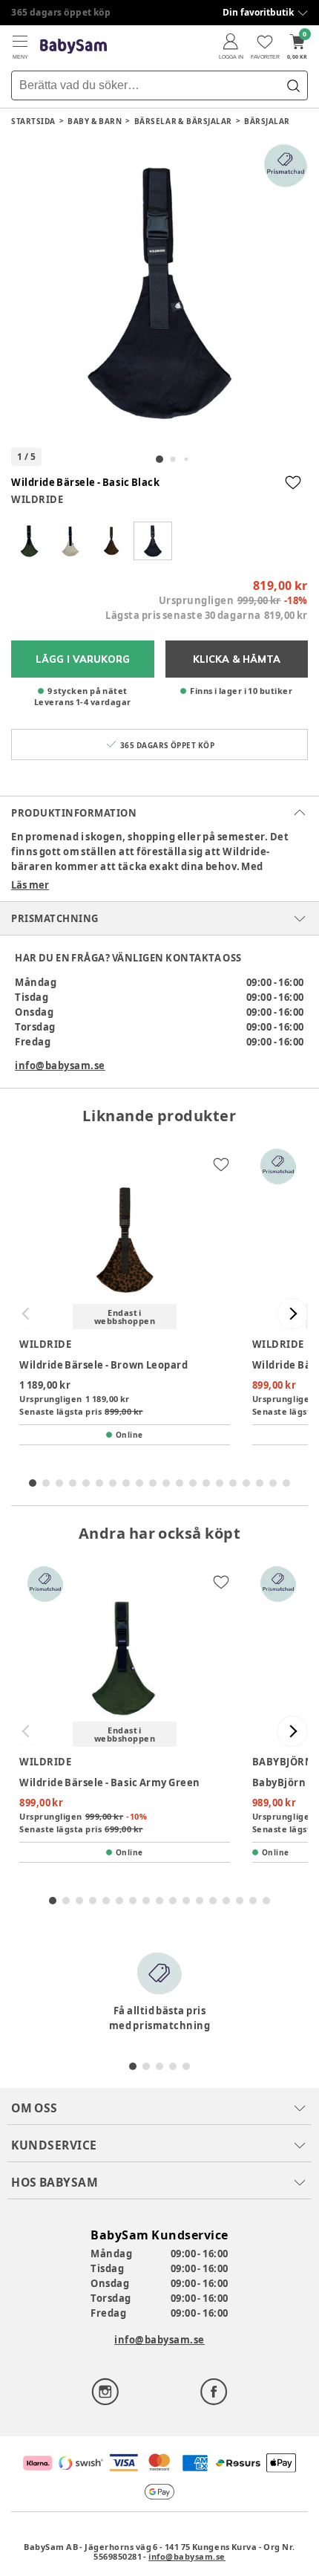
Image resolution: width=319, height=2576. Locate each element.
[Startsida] (73, 46)
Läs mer (30, 885)
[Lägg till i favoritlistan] (293, 482)
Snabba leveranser (55, 12)
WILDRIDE (37, 499)
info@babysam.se (60, 1065)
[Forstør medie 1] (159, 292)
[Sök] (293, 85)
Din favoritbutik (258, 12)
